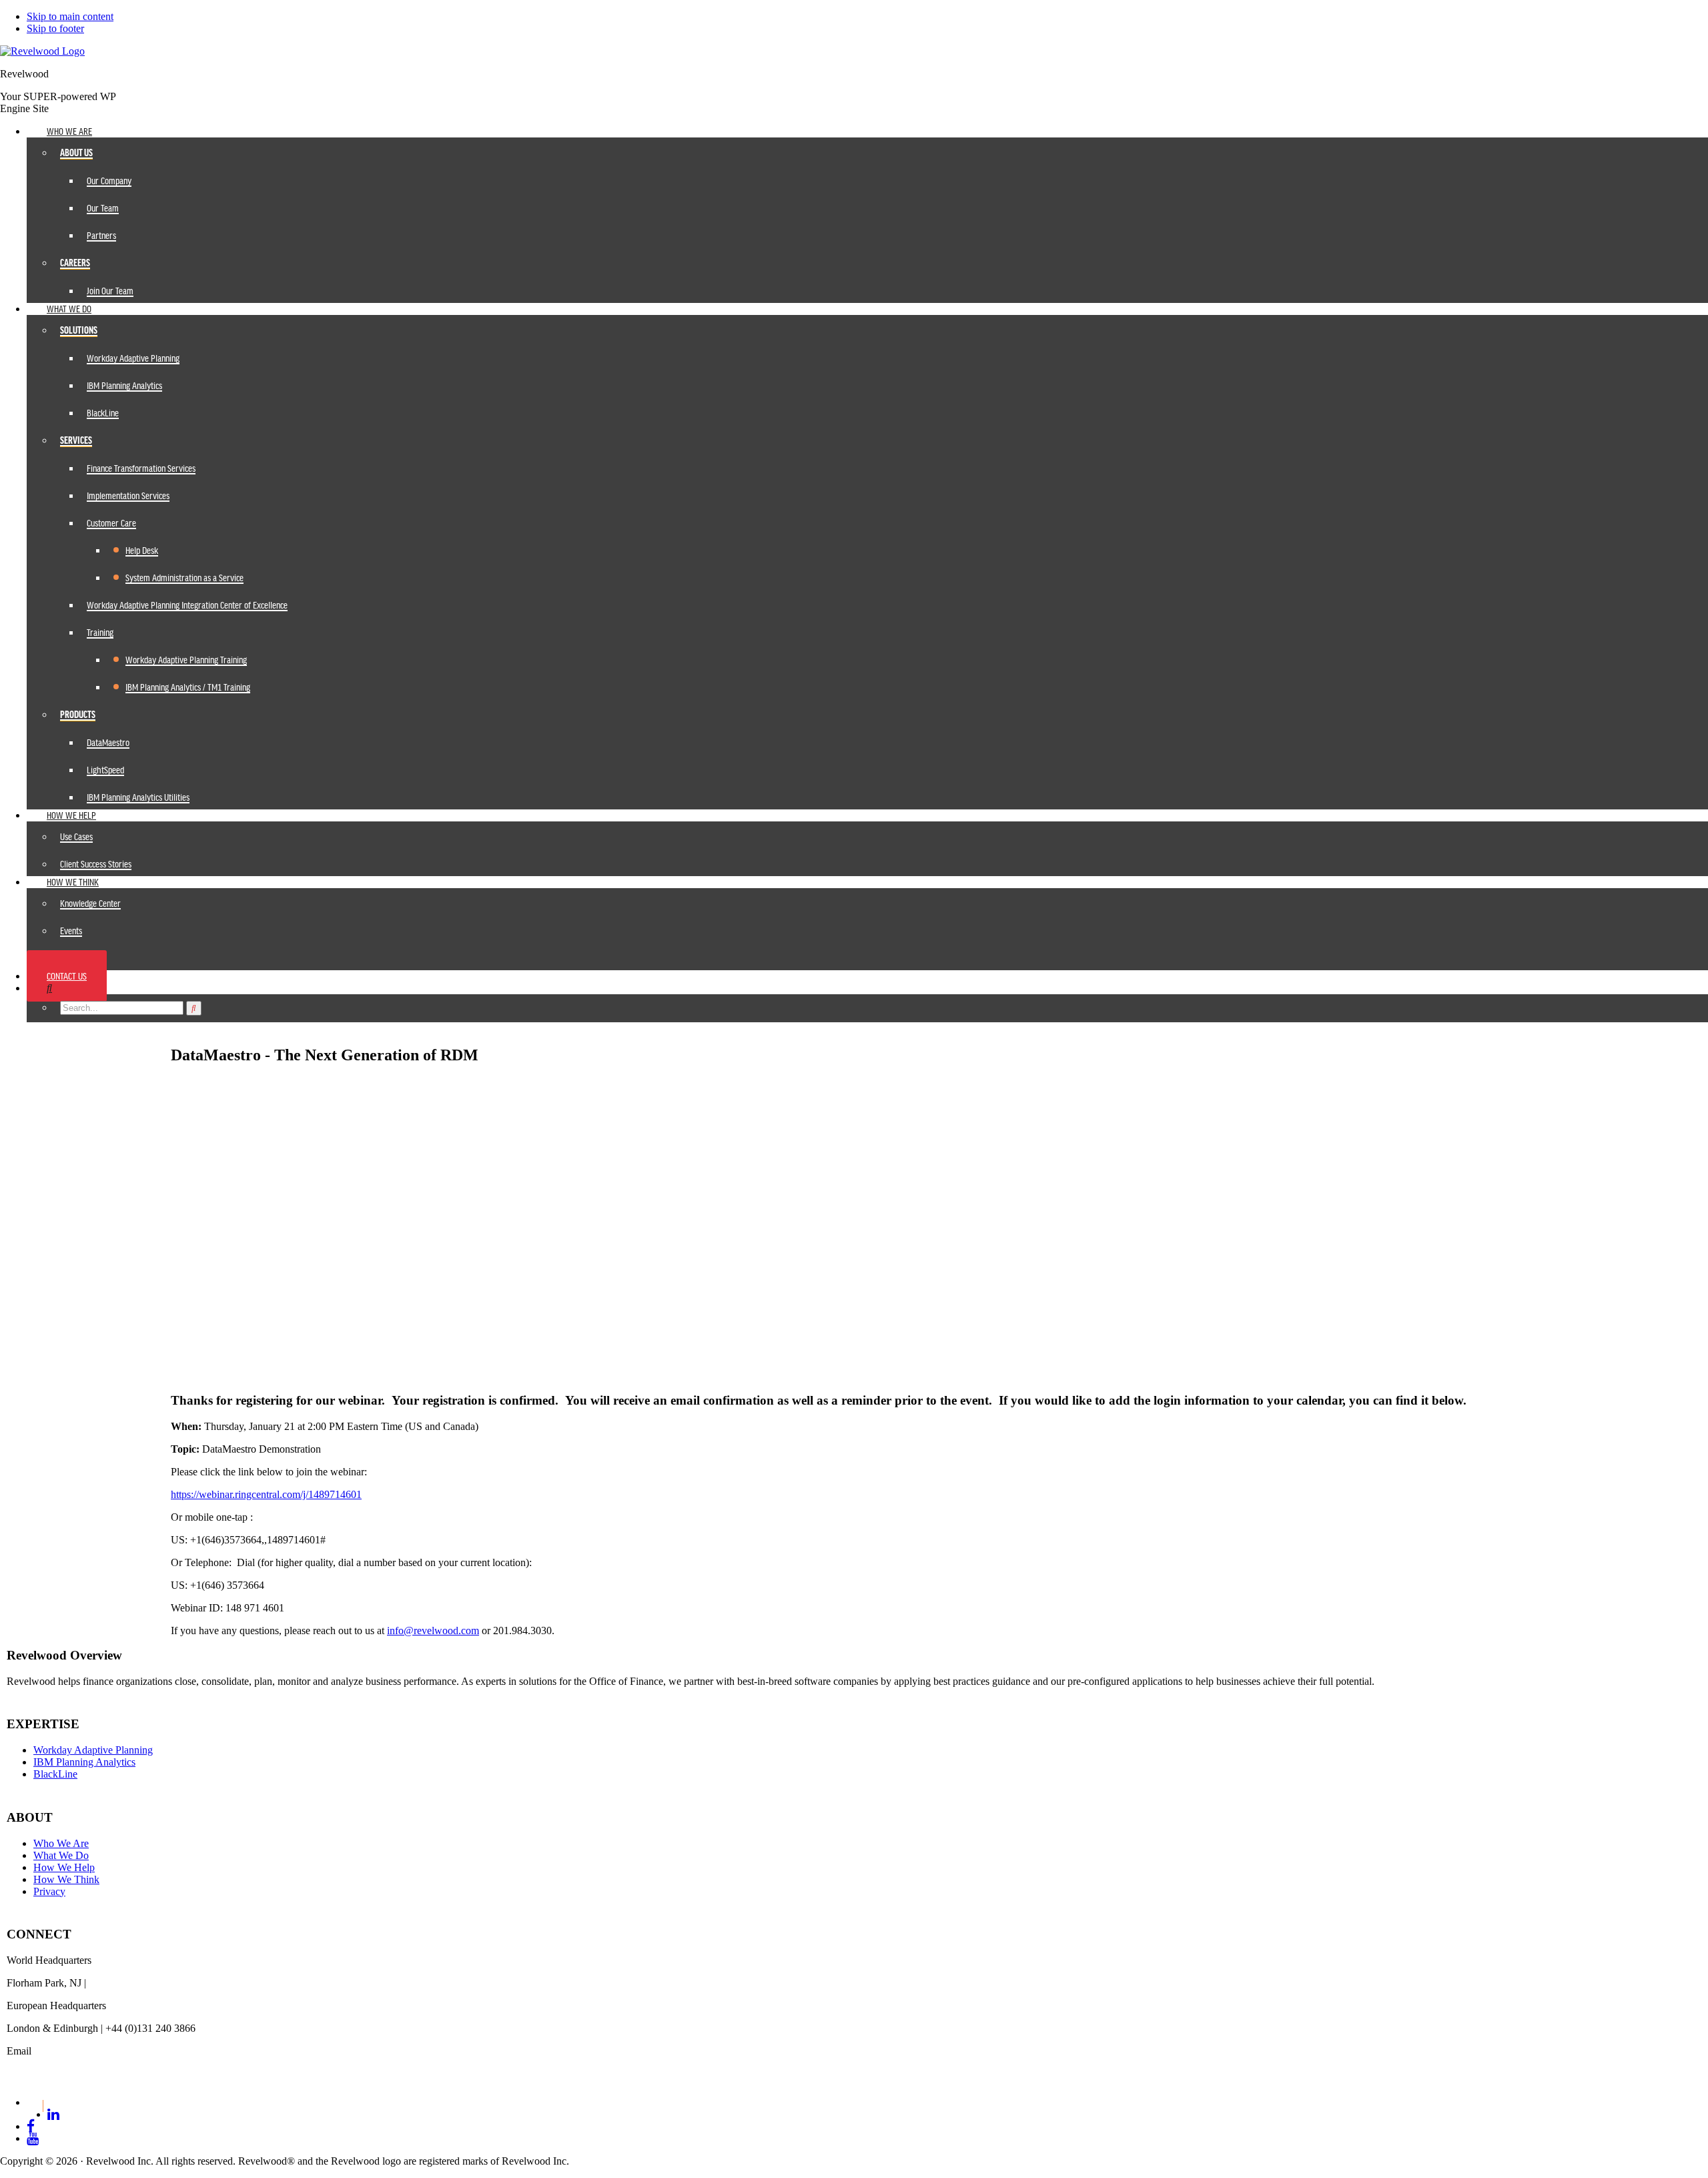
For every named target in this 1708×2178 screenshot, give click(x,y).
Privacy (49, 1891)
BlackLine (55, 1774)
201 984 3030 (118, 1983)
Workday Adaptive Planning (93, 1750)
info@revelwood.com (433, 1630)
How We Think (66, 1879)
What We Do (61, 1855)
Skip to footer (55, 28)
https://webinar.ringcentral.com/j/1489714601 (266, 1494)
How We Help (64, 1867)
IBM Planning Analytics (84, 1762)
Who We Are (61, 1843)
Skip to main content (70, 16)
